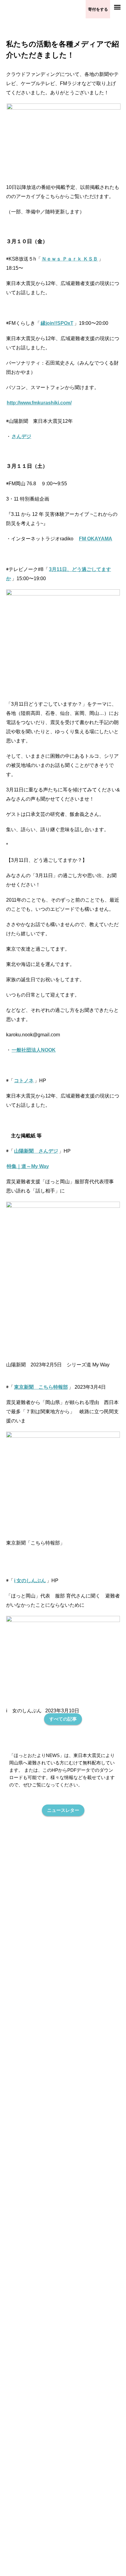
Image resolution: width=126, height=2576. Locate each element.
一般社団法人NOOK (34, 1050)
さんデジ (21, 436)
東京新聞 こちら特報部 (41, 1387)
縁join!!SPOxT (57, 323)
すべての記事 (63, 1719)
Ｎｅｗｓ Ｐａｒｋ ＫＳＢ (70, 259)
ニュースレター (63, 1810)
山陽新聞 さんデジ (36, 1151)
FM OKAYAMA (96, 539)
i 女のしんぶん (30, 1581)
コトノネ (24, 1081)
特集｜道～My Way (28, 1166)
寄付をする (98, 9)
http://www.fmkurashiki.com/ (39, 403)
